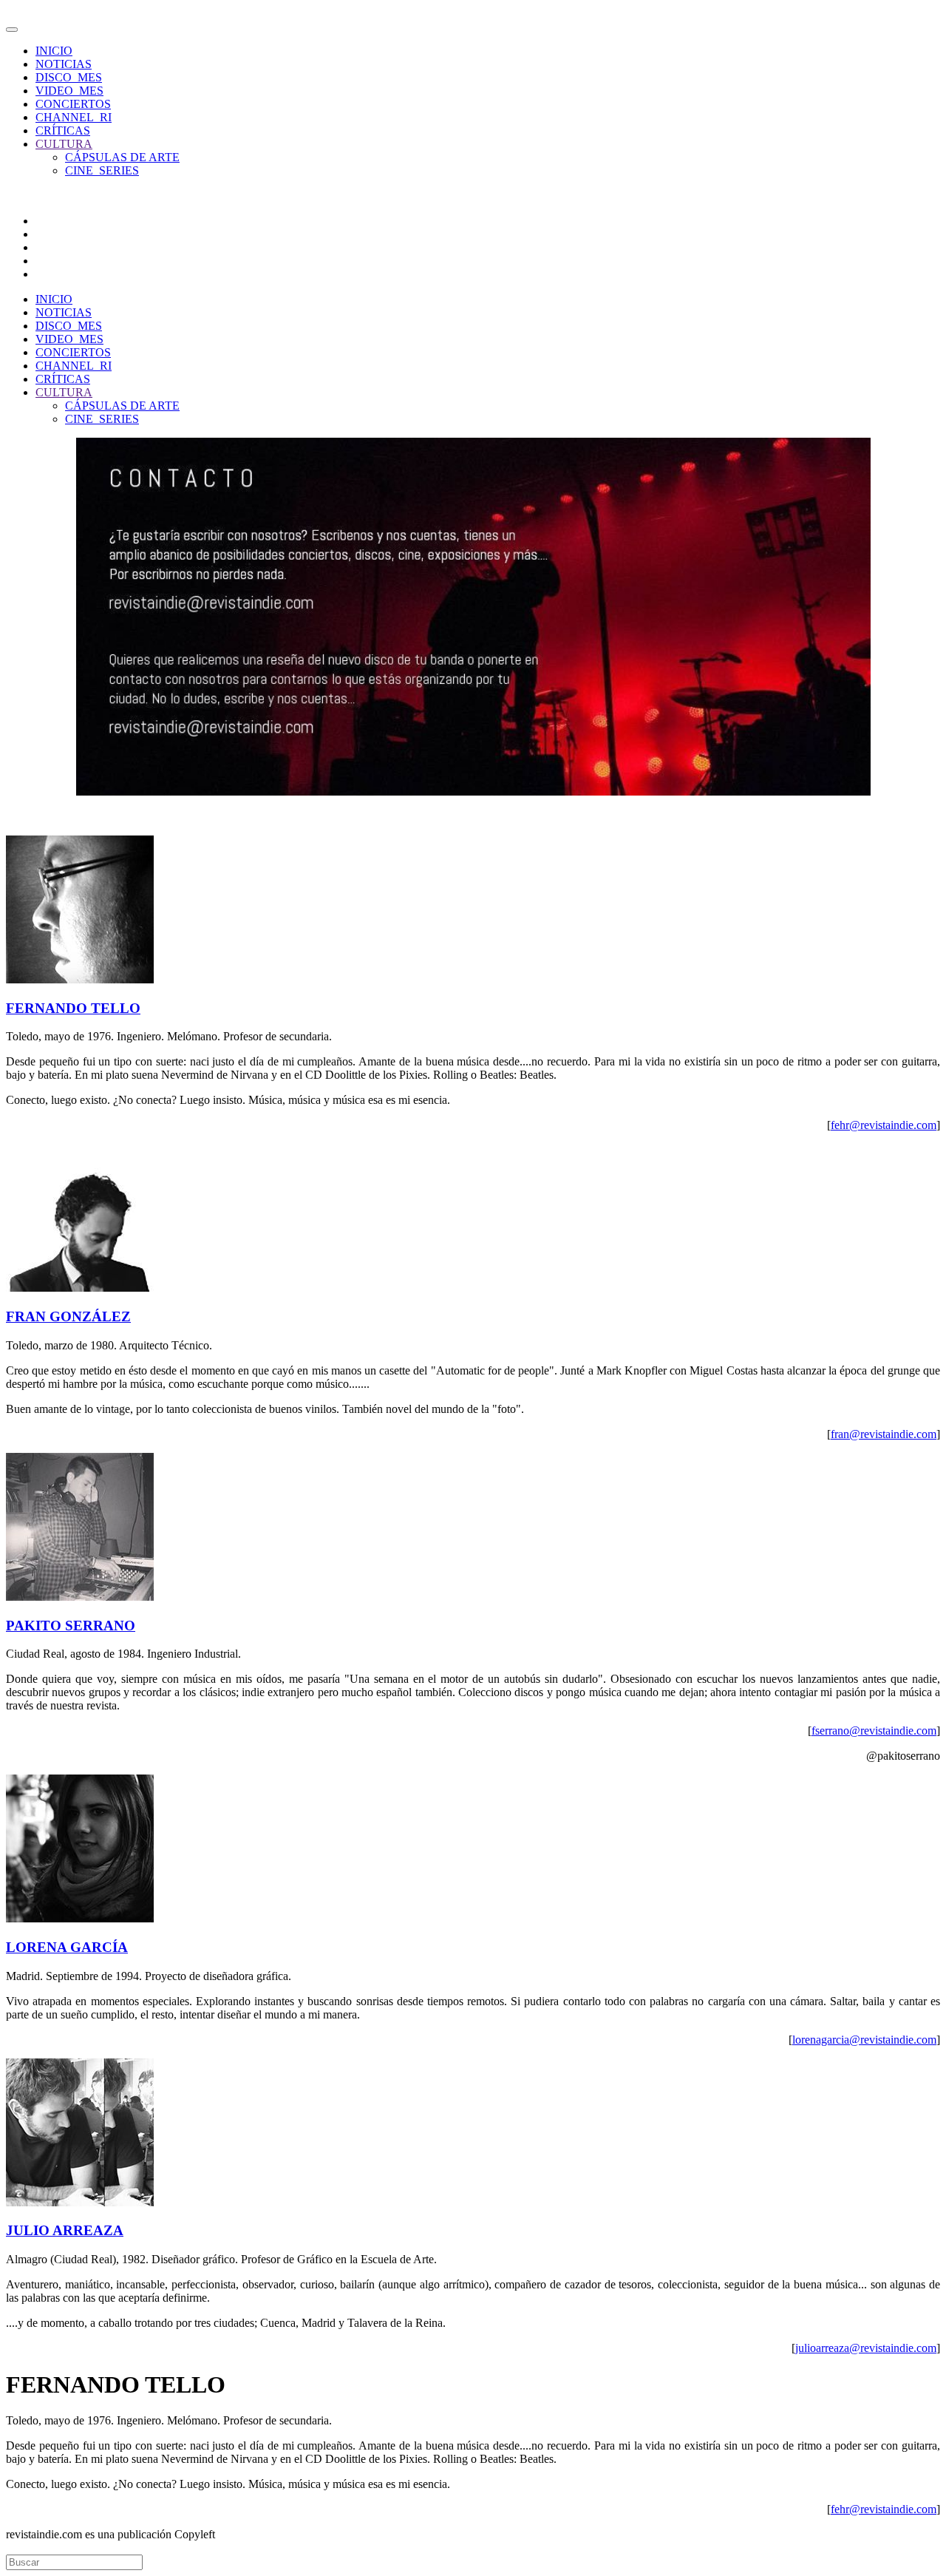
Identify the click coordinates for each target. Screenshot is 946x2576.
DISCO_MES (69, 77)
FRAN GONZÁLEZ (68, 1316)
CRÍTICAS (63, 131)
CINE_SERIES (102, 170)
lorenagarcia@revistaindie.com (864, 2040)
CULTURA (64, 144)
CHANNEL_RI (74, 117)
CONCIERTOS (73, 104)
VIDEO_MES (69, 91)
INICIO (54, 51)
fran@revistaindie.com (884, 1434)
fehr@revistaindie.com (884, 1125)
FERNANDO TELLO (73, 1008)
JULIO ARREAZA (65, 2230)
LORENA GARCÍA (67, 1947)
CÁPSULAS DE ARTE (122, 157)
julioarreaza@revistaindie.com (866, 2348)
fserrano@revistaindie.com (874, 1731)
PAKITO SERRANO (71, 1626)
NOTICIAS (64, 64)
